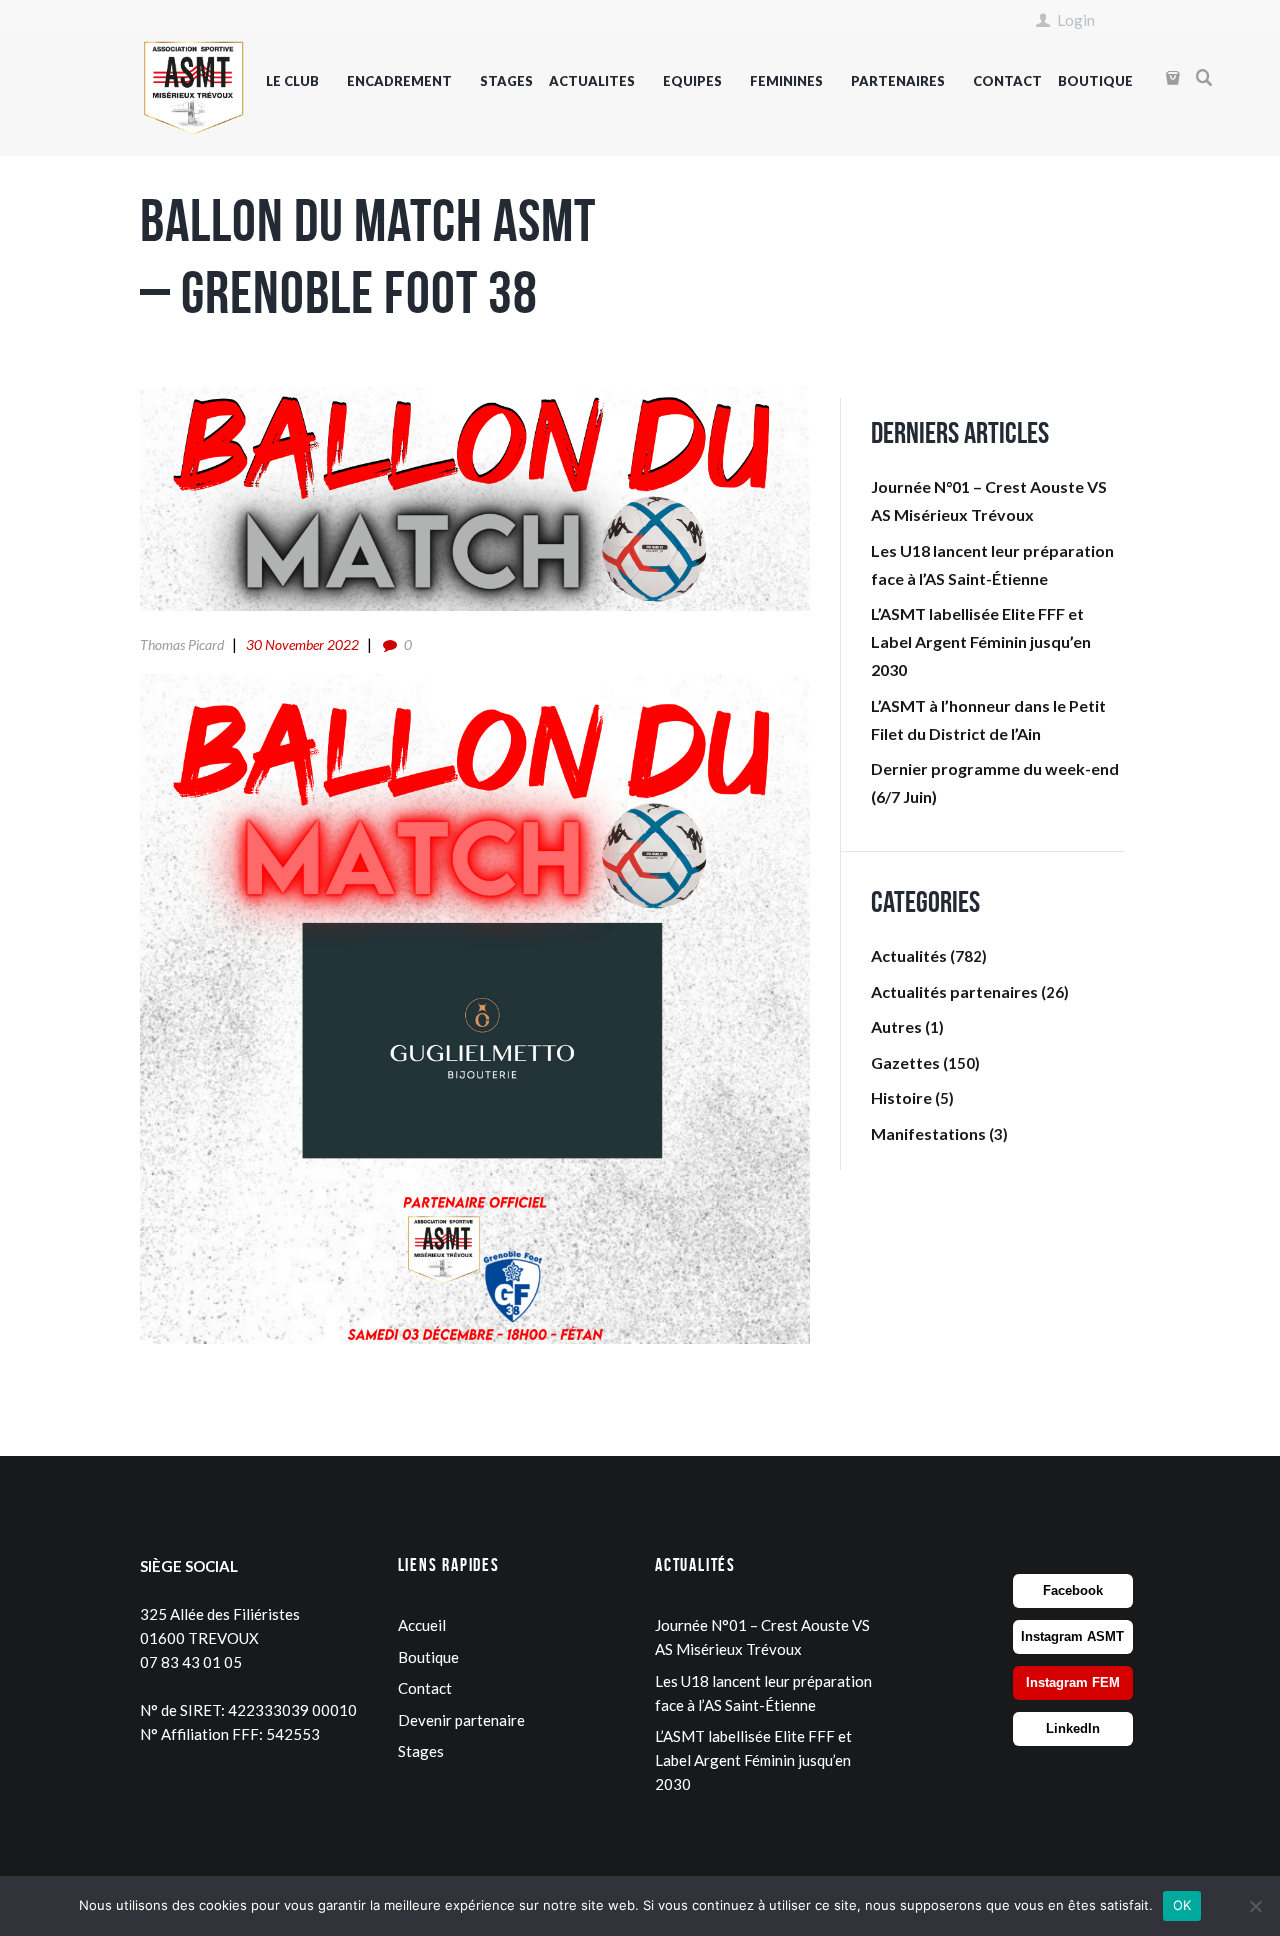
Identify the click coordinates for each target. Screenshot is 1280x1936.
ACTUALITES (592, 81)
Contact (425, 1688)
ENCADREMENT (399, 81)
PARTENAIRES (898, 81)
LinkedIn (1073, 1728)
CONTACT (1007, 81)
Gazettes (905, 1062)
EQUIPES (692, 81)
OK (1182, 1905)
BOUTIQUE (1095, 81)
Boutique (428, 1657)
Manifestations (928, 1133)
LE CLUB (292, 81)
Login (1076, 20)
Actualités (909, 955)
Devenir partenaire (461, 1720)
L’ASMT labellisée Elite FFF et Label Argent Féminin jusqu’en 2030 (981, 641)
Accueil (422, 1625)
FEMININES (786, 81)
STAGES (506, 81)
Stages (421, 1751)
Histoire (901, 1097)
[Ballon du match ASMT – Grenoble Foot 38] (475, 499)
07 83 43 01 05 (191, 1662)
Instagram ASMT (1072, 1636)
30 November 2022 (302, 644)
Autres (896, 1026)
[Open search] (1205, 78)
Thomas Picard (182, 644)
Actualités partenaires (954, 991)
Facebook (1073, 1590)
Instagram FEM (1073, 1682)
